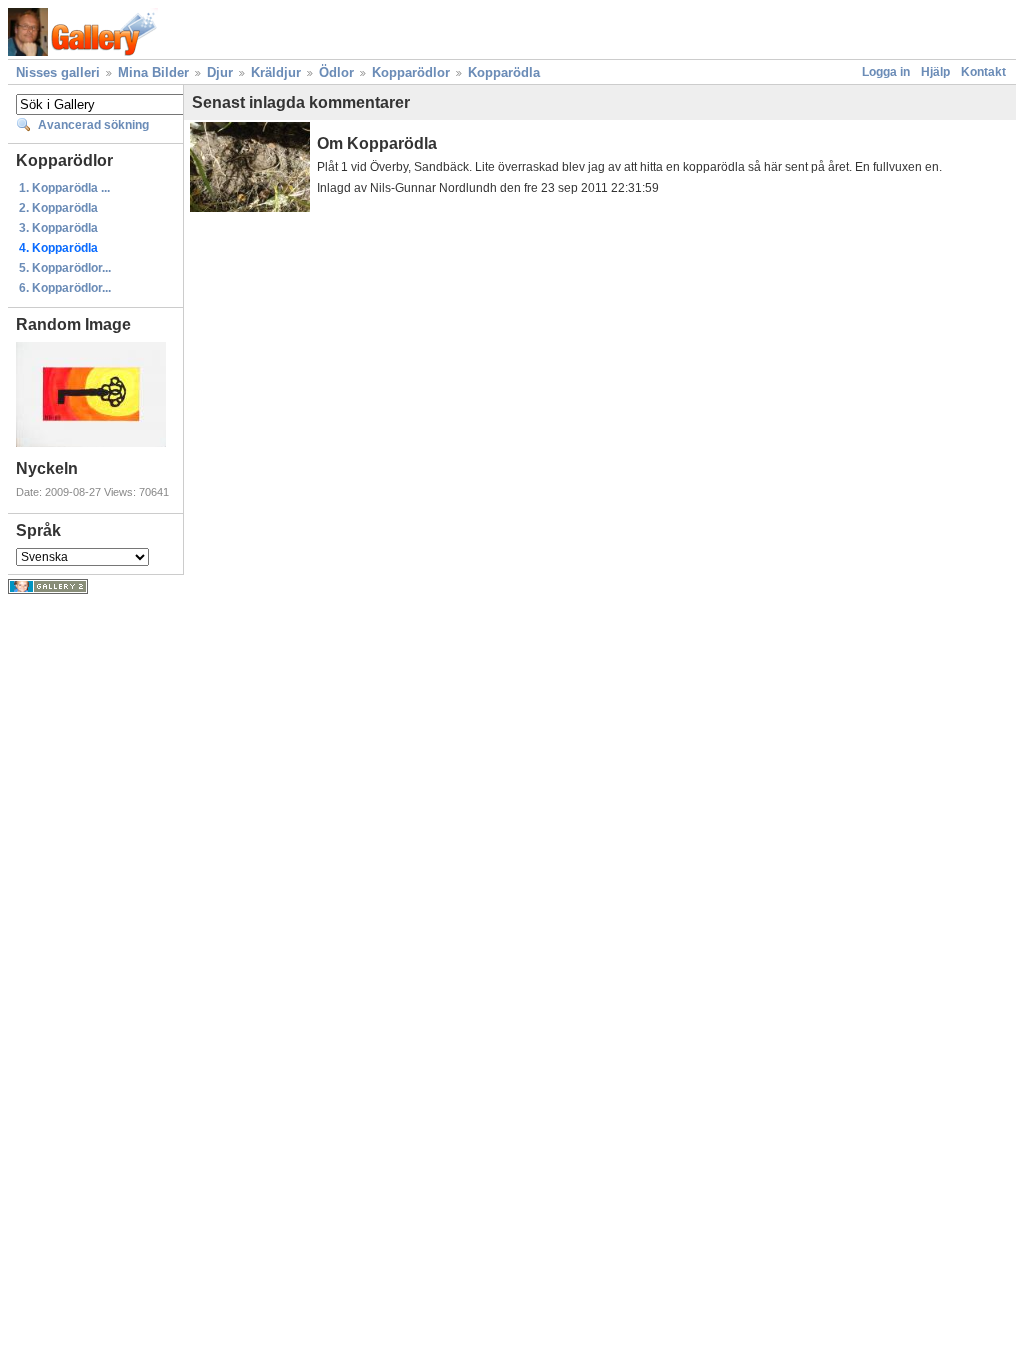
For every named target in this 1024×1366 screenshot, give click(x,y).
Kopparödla (504, 72)
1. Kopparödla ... (64, 188)
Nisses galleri (58, 72)
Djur (220, 72)
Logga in (886, 72)
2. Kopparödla (58, 208)
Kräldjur (276, 72)
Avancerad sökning (93, 125)
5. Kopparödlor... (65, 268)
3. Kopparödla (58, 228)
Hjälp (935, 72)
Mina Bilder (153, 72)
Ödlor (336, 72)
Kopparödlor (411, 72)
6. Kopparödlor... (65, 288)
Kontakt (983, 72)
